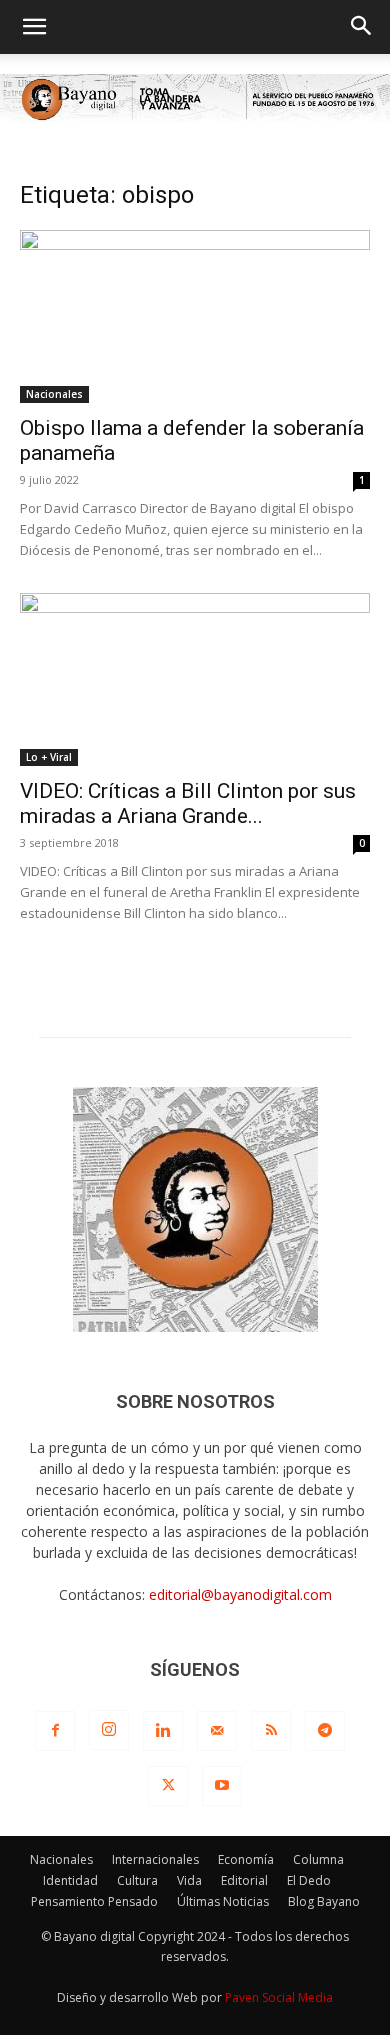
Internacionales (155, 1859)
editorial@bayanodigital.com (240, 1594)
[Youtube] (222, 1786)
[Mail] (217, 1731)
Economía (246, 1859)
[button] (34, 27)
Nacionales (54, 394)
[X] (168, 1786)
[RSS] (271, 1731)
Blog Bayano (324, 1901)
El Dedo (309, 1880)
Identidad (70, 1880)
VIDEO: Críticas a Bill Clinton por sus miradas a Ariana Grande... (188, 803)
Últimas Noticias (223, 1901)
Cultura (137, 1880)
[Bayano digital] (195, 100)
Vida (189, 1880)
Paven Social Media (279, 1997)
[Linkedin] (163, 1731)
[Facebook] (55, 1731)
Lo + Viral (49, 757)
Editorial (244, 1880)
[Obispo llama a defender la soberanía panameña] (195, 316)
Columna (318, 1859)
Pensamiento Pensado (94, 1901)
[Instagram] (109, 1730)
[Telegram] (325, 1731)
